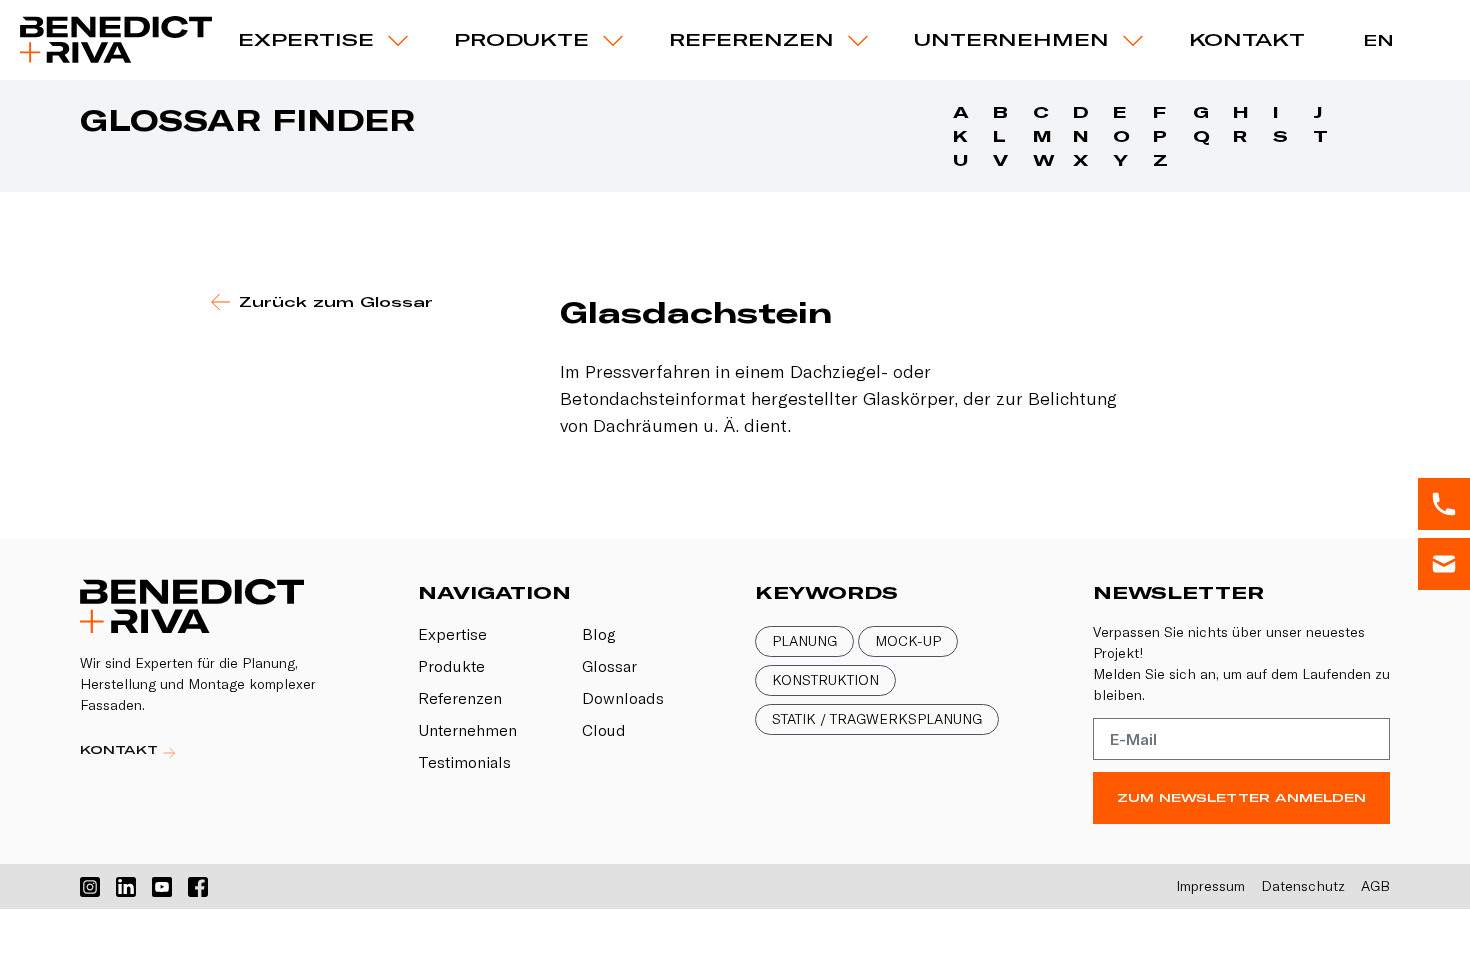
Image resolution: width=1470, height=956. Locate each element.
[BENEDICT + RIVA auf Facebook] (198, 887)
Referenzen (751, 39)
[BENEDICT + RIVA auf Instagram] (90, 887)
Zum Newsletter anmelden (1241, 797)
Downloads (623, 698)
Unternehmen (1011, 39)
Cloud (604, 730)
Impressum (1210, 886)
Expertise (306, 39)
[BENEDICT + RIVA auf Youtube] (162, 887)
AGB (1375, 886)
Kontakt (1247, 39)
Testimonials (464, 762)
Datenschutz (1303, 886)
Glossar (609, 666)
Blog (599, 634)
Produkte (451, 666)
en (1378, 40)
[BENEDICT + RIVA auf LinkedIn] (126, 887)
